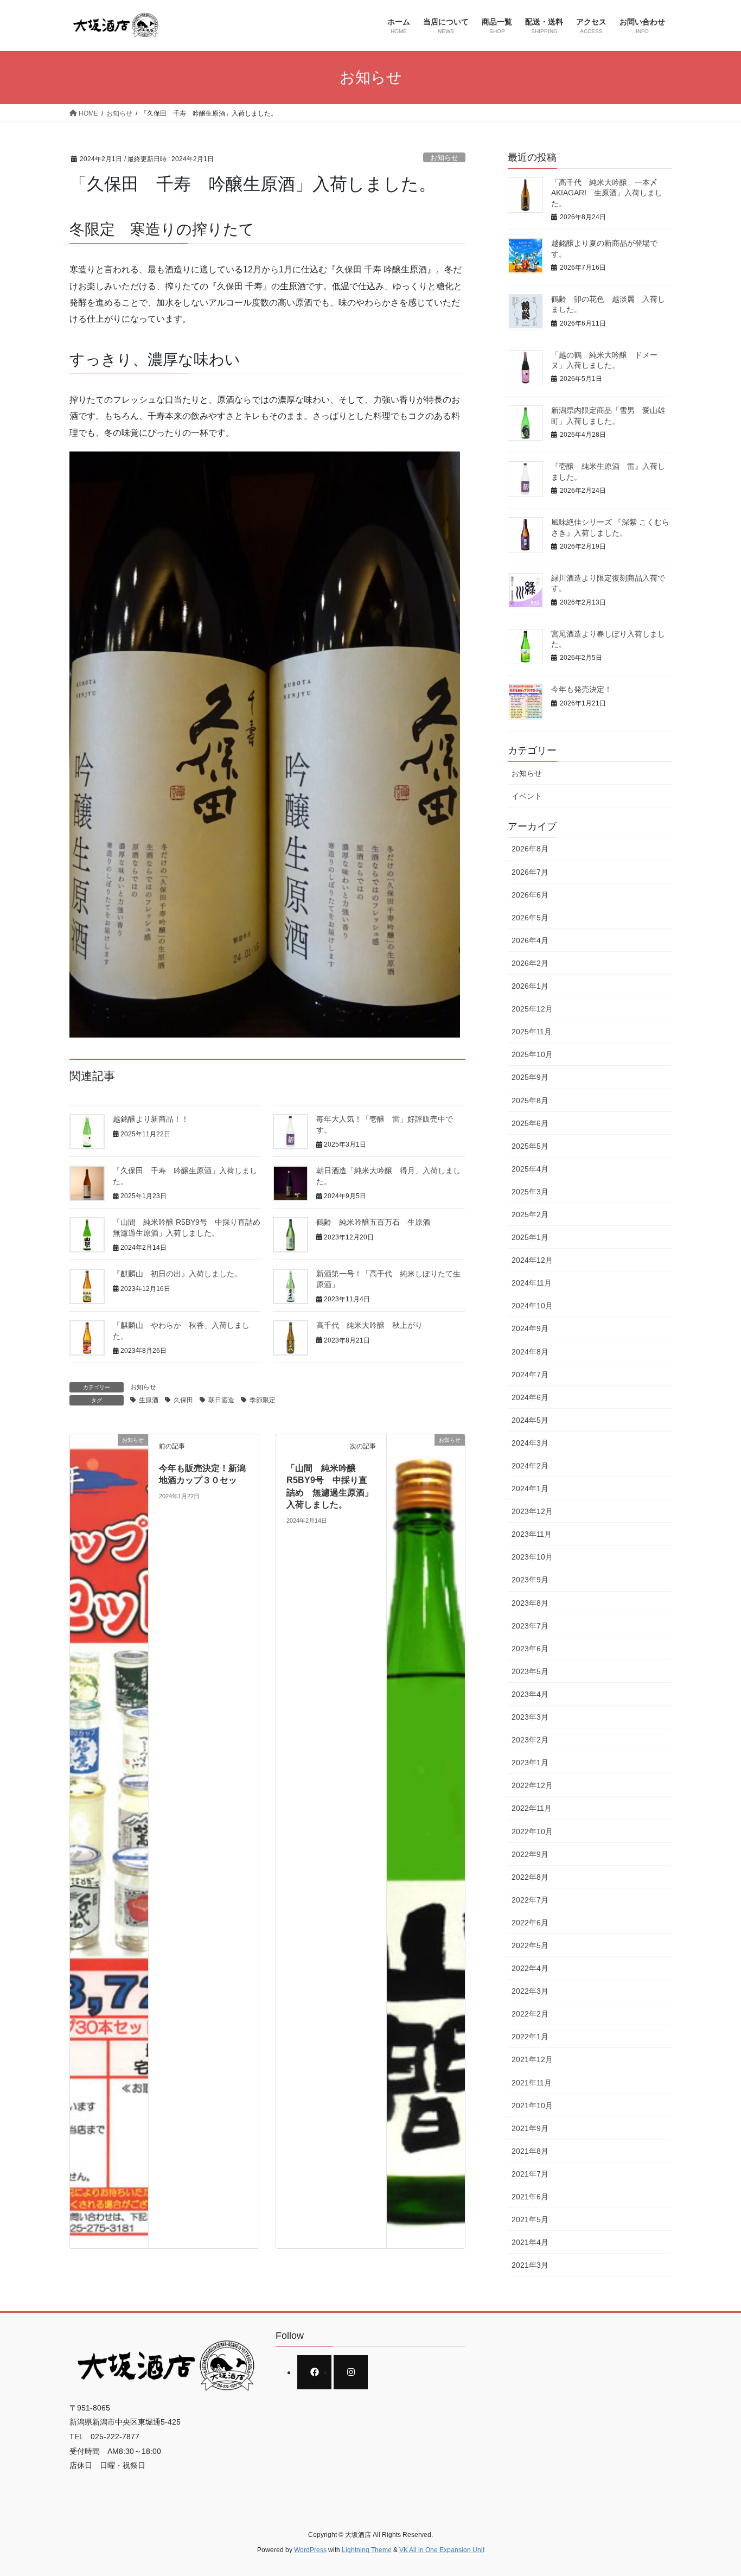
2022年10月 (532, 1831)
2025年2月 (530, 1214)
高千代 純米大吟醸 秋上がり (369, 1325)
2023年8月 (530, 1603)
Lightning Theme (367, 2550)
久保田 (183, 1400)
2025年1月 (530, 1237)
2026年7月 (530, 872)
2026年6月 (530, 895)
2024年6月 (530, 1397)
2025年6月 (530, 1123)
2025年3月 (530, 1192)
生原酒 (149, 1400)
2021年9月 (530, 2128)
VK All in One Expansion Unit (442, 2550)
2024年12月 (532, 1260)
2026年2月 (530, 963)
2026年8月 (530, 849)
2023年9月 (530, 1580)
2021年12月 (532, 2059)
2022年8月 (530, 1877)
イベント (527, 796)
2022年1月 (530, 2037)
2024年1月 (530, 1489)
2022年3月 (530, 1991)
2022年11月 (532, 1808)
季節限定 (263, 1400)
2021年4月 (530, 2242)
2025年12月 (532, 1009)
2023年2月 (530, 1740)
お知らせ (444, 158)
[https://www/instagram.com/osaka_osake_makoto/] (351, 2372)
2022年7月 (530, 1900)
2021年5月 (530, 2219)
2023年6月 (530, 1649)
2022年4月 (530, 1968)
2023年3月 (530, 1717)
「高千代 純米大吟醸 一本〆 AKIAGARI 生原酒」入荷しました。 (608, 193)
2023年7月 (530, 1626)
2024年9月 (530, 1328)
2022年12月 (532, 1785)
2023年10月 (532, 1557)
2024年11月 (532, 1283)
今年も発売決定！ (582, 689)
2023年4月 (530, 1694)
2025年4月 (530, 1169)
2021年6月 (530, 2197)
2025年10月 (532, 1054)
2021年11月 (532, 2083)
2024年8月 (530, 1352)
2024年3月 (530, 1443)
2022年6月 (530, 1923)
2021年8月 (530, 2151)
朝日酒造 (221, 1400)
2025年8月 (530, 1101)
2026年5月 (530, 918)
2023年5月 (530, 1671)
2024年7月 (530, 1375)
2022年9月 (530, 1854)
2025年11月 (532, 1032)
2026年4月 (530, 940)
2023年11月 (532, 1534)
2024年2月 (530, 1466)
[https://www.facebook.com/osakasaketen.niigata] (314, 2372)
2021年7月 (530, 2174)
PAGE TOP (714, 2489)
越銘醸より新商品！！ (151, 1119)
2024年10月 (532, 1306)
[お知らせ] (109, 1840)
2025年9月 (530, 1077)
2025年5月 (530, 1146)
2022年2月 (530, 2014)
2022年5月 (530, 1945)
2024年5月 (530, 1420)
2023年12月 (532, 1511)
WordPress (310, 2550)
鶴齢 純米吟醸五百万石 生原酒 (373, 1222)
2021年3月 (530, 2265)
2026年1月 (530, 986)
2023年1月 (530, 1763)
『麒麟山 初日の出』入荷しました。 (181, 1274)
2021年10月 (532, 2106)
